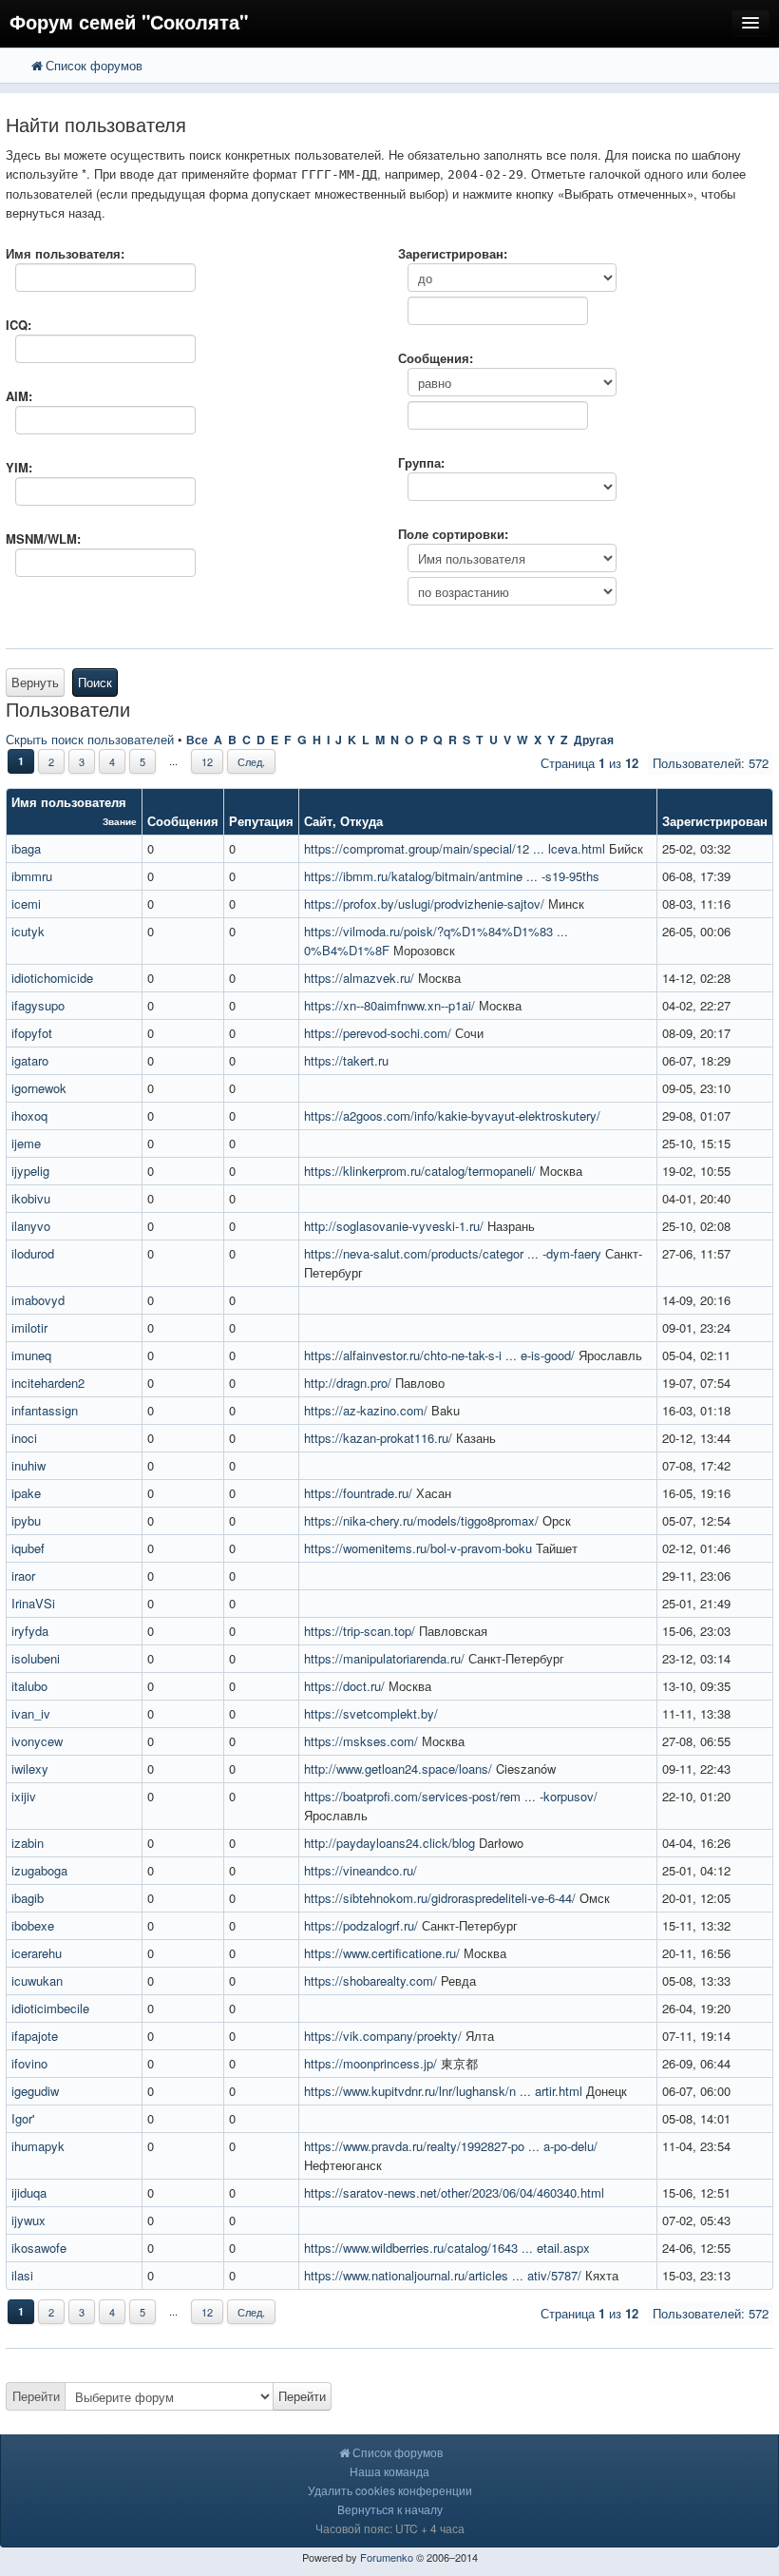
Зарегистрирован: (453, 253)
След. (251, 761)
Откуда (361, 821)
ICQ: (19, 325)
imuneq (31, 1355)
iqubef (28, 1548)
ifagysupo (38, 1005)
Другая (594, 740)
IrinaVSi (33, 1603)
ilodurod (33, 1253)
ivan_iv (31, 1713)
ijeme (26, 1143)
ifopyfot (32, 1033)
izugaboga (39, 1870)
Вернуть (35, 682)
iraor (23, 1576)
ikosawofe (39, 2248)
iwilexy (30, 1769)
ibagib (28, 1898)
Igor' (23, 2118)
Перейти (36, 2396)
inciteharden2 (48, 1383)
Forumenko (387, 2557)
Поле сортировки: (453, 534)
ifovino (29, 2063)
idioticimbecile (50, 2008)
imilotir (29, 1327)
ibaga (26, 848)
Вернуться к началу (390, 2509)
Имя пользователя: (65, 253)
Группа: (421, 462)
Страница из (589, 763)
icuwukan (37, 1980)
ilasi (22, 2275)
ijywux (28, 2220)
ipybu (26, 1520)
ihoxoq (29, 1115)
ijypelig (30, 1171)
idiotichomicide (52, 978)
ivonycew (37, 1741)
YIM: (19, 467)
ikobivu (31, 1198)
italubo (29, 1686)
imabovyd (38, 1300)
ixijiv (24, 1796)
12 (207, 761)
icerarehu (37, 1953)
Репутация (261, 821)
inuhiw (28, 1465)
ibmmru (32, 876)
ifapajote (35, 2036)
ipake (26, 1493)
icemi (26, 904)
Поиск (95, 682)
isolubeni (36, 1658)
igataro (30, 1060)
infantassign (45, 1410)
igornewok (39, 1088)
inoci (24, 1438)
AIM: (19, 396)
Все (197, 740)
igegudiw (35, 2091)
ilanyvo (31, 1226)
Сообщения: (436, 358)
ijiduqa (29, 2192)
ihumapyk (38, 2146)
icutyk (28, 931)
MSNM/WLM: (43, 538)
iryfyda (30, 1631)
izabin (28, 1843)
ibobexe (33, 1925)
